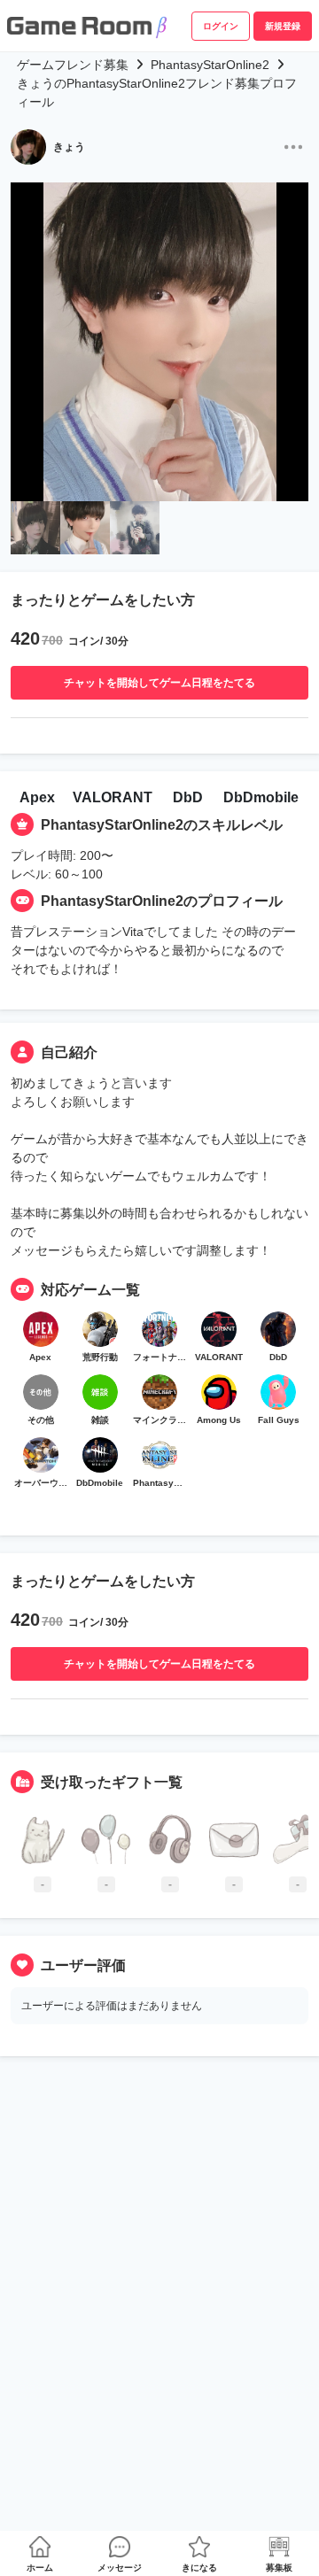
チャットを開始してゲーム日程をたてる (159, 683)
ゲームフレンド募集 (73, 65)
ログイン (221, 26)
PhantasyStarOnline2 (210, 65)
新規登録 (283, 26)
